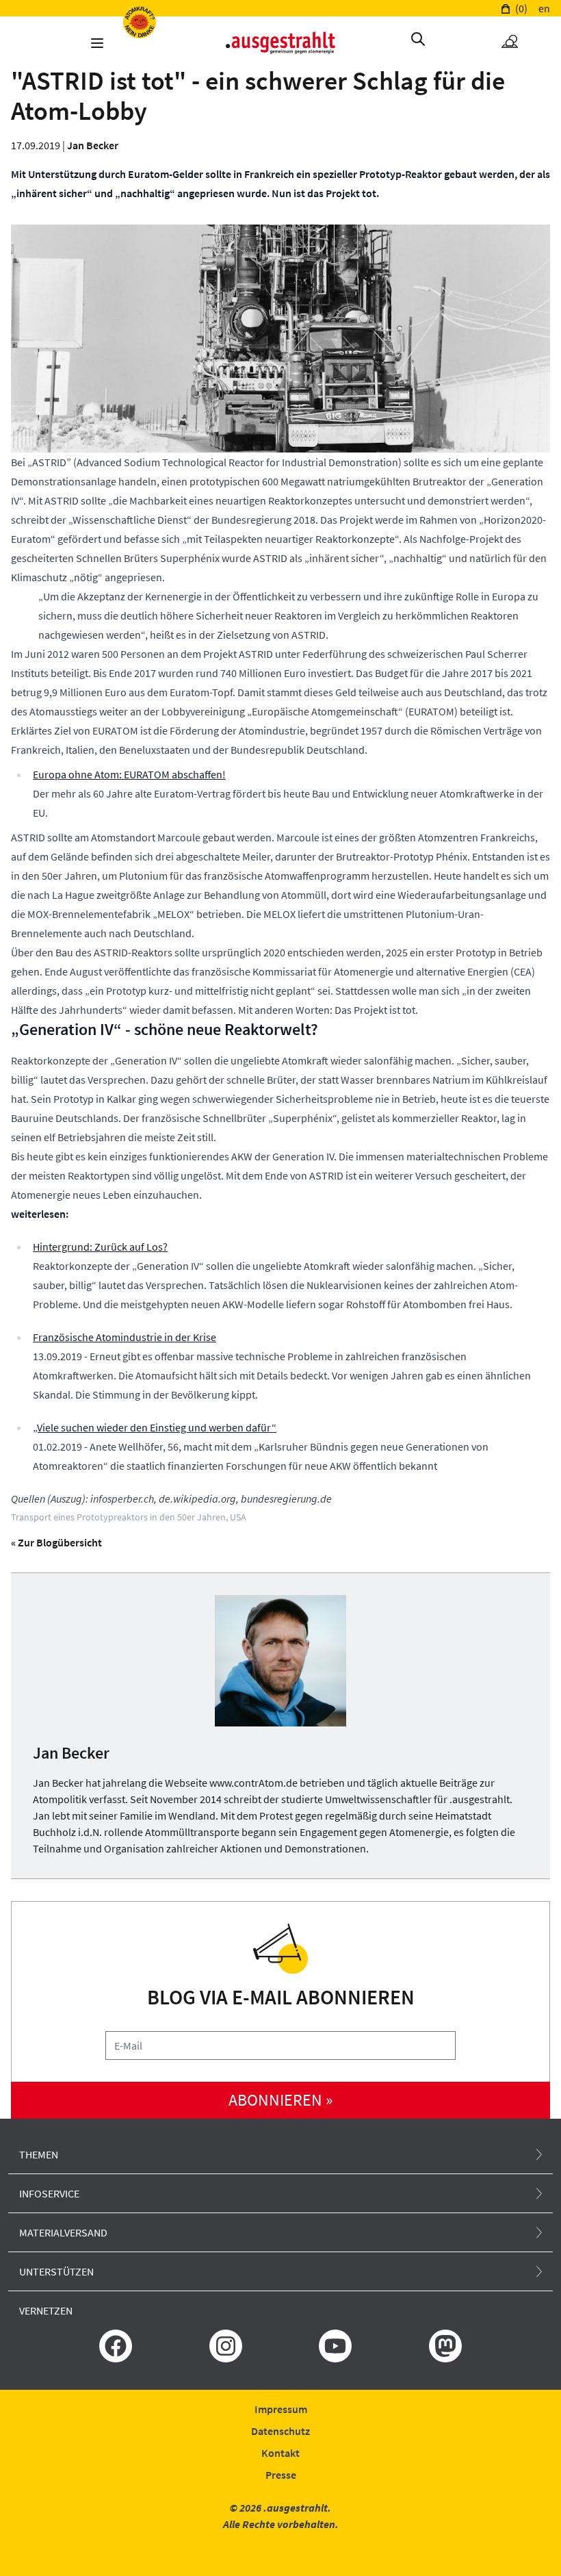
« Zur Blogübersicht (56, 1542)
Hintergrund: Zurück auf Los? (100, 1247)
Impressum (281, 2409)
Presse (281, 2475)
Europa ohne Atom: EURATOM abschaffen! (129, 774)
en (544, 8)
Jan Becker (93, 145)
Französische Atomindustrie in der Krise (125, 1337)
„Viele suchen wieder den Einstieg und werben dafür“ (155, 1427)
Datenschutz (280, 2431)
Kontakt (280, 2453)
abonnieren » (280, 2100)
